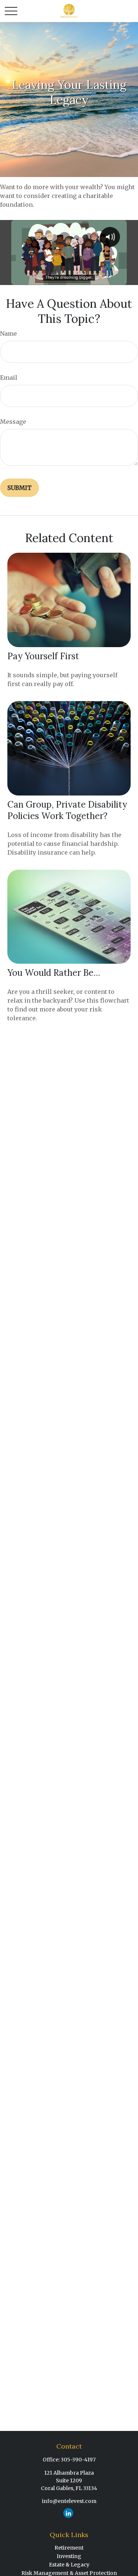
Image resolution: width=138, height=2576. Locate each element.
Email (9, 378)
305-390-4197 (78, 2460)
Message (13, 422)
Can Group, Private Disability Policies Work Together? (67, 810)
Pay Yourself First (43, 656)
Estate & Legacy (69, 2565)
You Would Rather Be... (54, 973)
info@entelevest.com (69, 2501)
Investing (69, 2556)
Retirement (69, 2548)
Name (8, 333)
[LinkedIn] (68, 2513)
